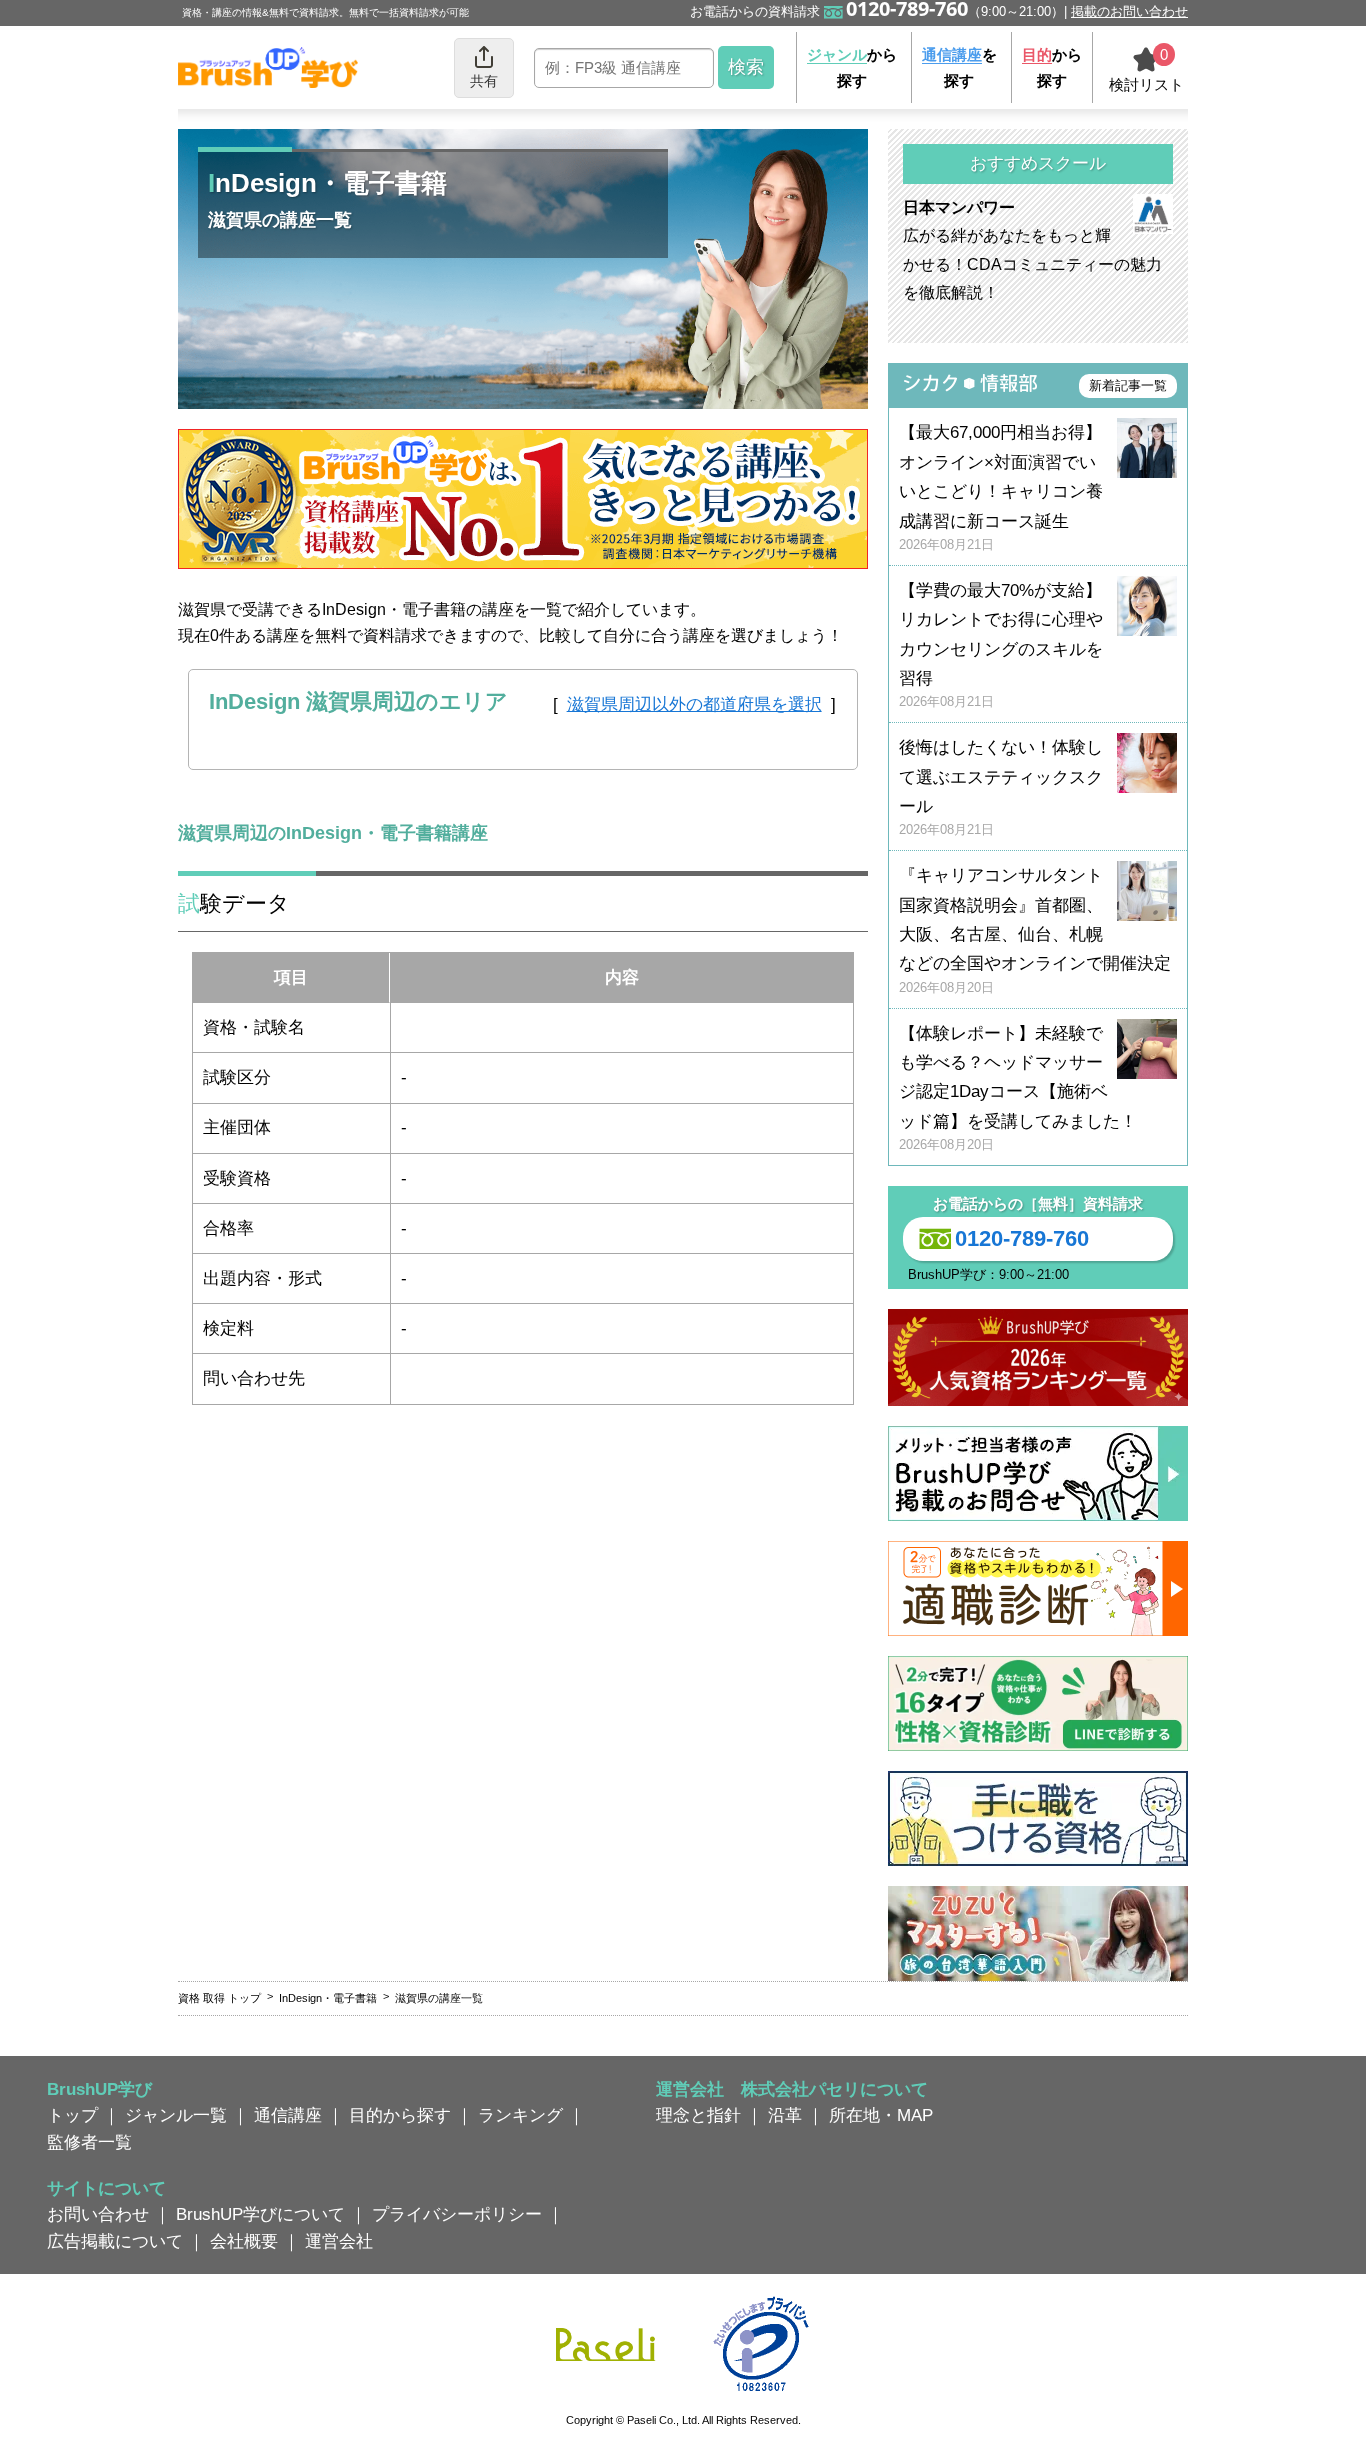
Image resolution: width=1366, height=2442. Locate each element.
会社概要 (244, 2241)
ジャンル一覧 (176, 2115)
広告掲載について (115, 2241)
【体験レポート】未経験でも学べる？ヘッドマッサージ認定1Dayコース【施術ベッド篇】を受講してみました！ (1018, 1088)
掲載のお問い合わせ (1129, 11)
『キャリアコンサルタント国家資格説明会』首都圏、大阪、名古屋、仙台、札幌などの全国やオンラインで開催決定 (1035, 930)
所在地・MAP (881, 2115)
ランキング (520, 2115)
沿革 (785, 2115)
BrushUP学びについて (260, 2214)
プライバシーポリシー (457, 2214)
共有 (484, 81)
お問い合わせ (98, 2214)
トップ (72, 2115)
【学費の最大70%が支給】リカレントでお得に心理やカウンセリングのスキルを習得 (1001, 645)
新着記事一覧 (1128, 385)
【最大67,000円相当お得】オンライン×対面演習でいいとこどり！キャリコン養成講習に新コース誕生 (1001, 487)
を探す (959, 67)
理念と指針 (698, 2115)
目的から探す (400, 2115)
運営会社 (339, 2241)
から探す (852, 67)
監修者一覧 (89, 2142)
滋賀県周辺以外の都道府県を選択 (694, 704)
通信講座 (288, 2115)
